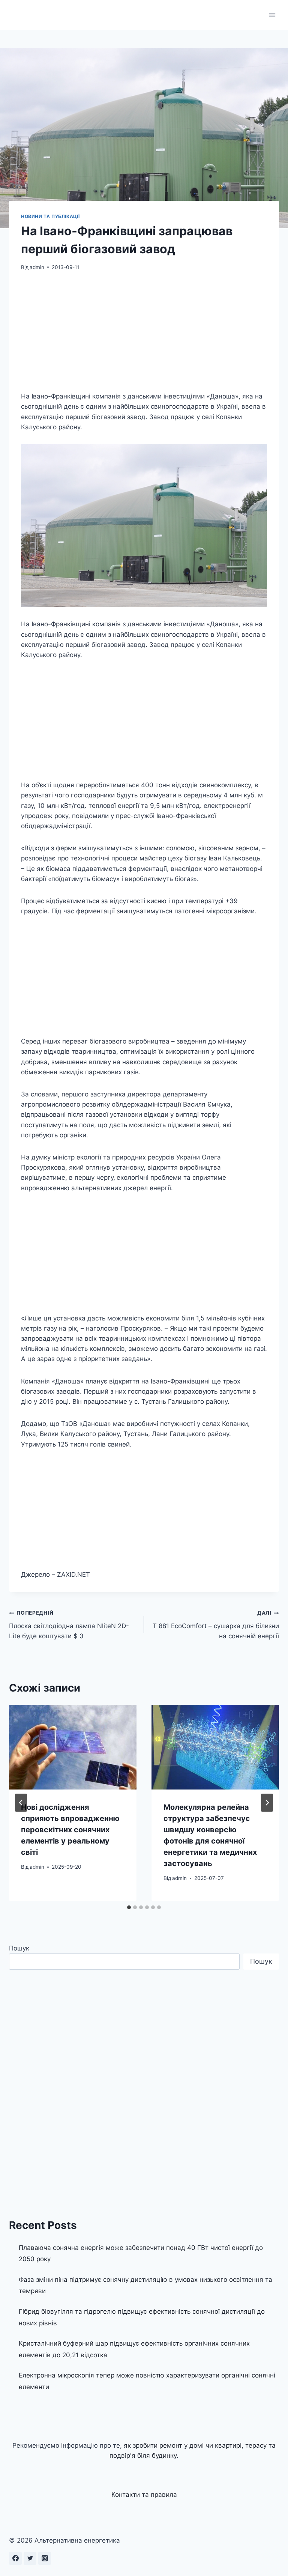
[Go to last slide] (21, 1803)
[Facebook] (15, 2558)
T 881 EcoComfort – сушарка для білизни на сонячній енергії (216, 1625)
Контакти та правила (144, 2495)
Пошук (19, 1948)
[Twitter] (30, 2558)
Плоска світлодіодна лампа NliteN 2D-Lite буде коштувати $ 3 (69, 1625)
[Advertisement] (144, 336)
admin (37, 267)
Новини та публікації (50, 216)
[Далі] (267, 1803)
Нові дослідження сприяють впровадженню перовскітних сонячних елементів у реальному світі (70, 1830)
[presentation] (73, 1747)
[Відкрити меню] (272, 15)
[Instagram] (45, 2558)
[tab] (129, 1907)
